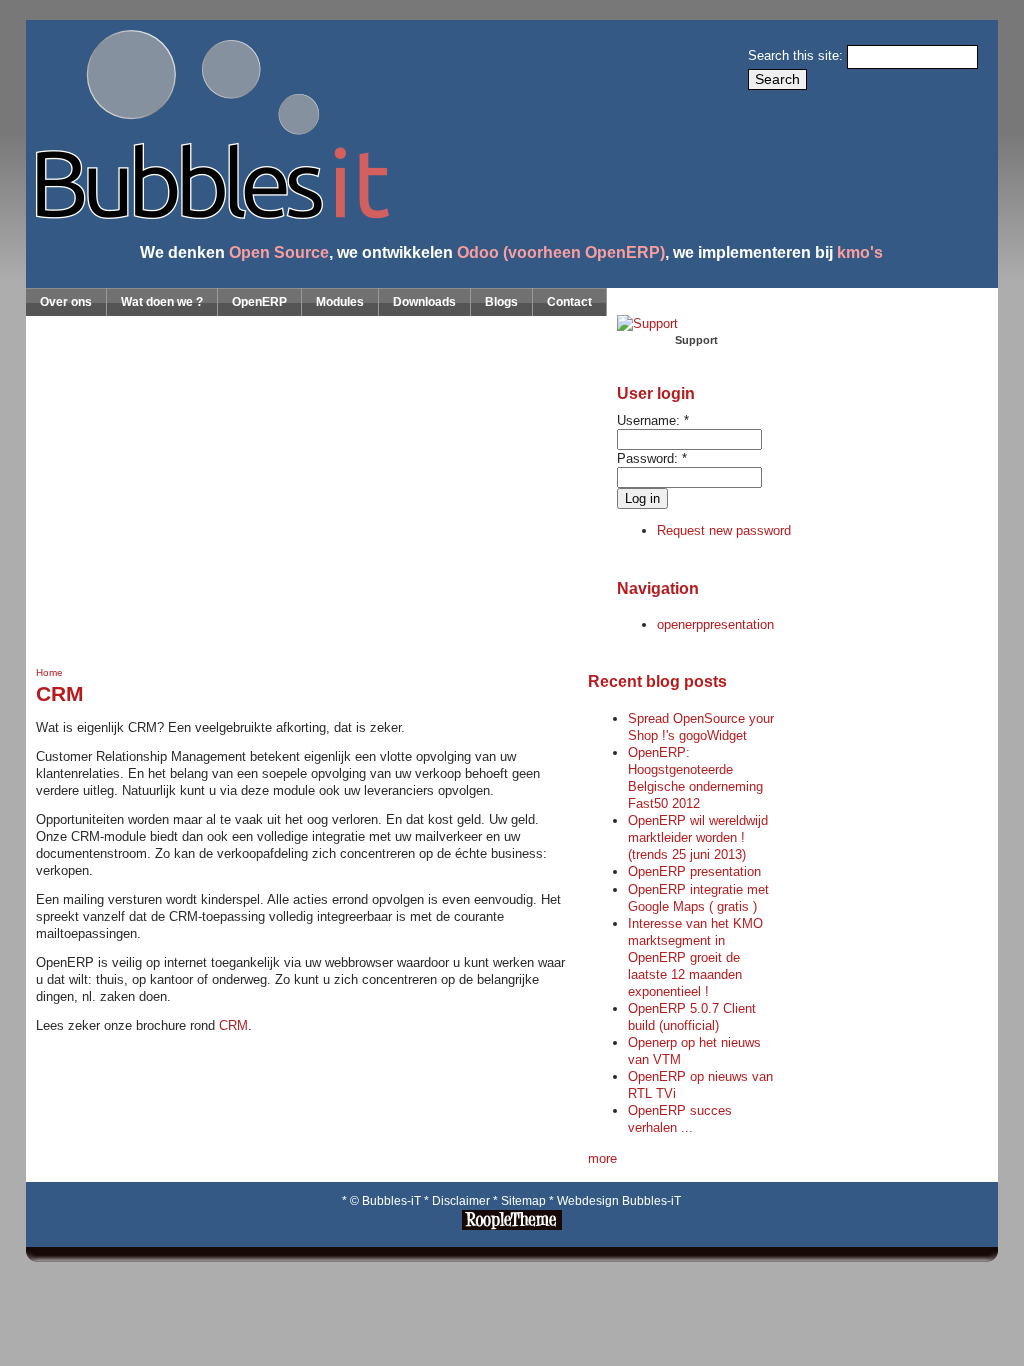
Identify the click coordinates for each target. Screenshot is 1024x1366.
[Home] (207, 214)
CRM (233, 1025)
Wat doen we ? (162, 302)
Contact (569, 302)
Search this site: (797, 55)
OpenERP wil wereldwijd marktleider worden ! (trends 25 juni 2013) (698, 837)
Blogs (501, 302)
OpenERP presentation (694, 871)
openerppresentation (715, 624)
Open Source (279, 252)
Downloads (424, 302)
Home (49, 672)
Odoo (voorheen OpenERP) (561, 252)
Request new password (724, 530)
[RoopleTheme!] (512, 1226)
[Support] (647, 323)
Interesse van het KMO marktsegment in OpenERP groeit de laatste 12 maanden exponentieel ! (695, 957)
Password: (652, 458)
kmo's (860, 252)
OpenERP (259, 302)
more (602, 1158)
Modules (340, 302)
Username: (653, 420)
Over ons (66, 302)
